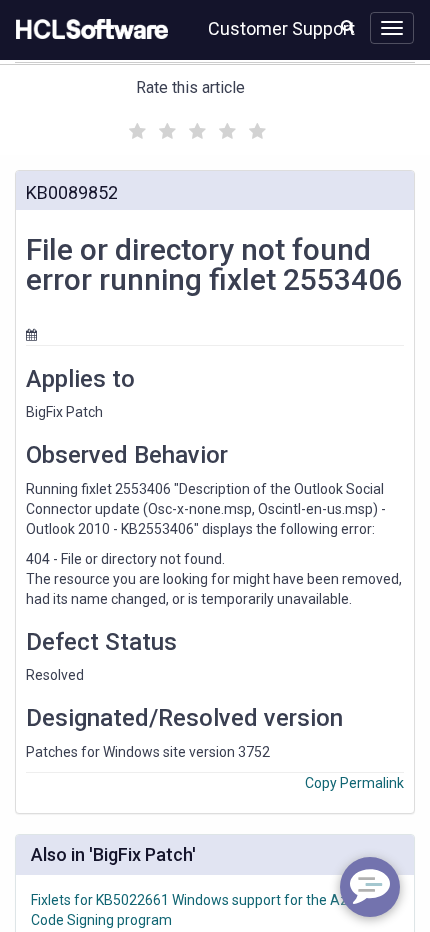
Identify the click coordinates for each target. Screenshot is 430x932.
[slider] (195, 128)
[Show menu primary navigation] (392, 28)
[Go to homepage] (88, 30)
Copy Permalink (354, 783)
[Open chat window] (370, 887)
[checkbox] (135, 126)
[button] (347, 26)
